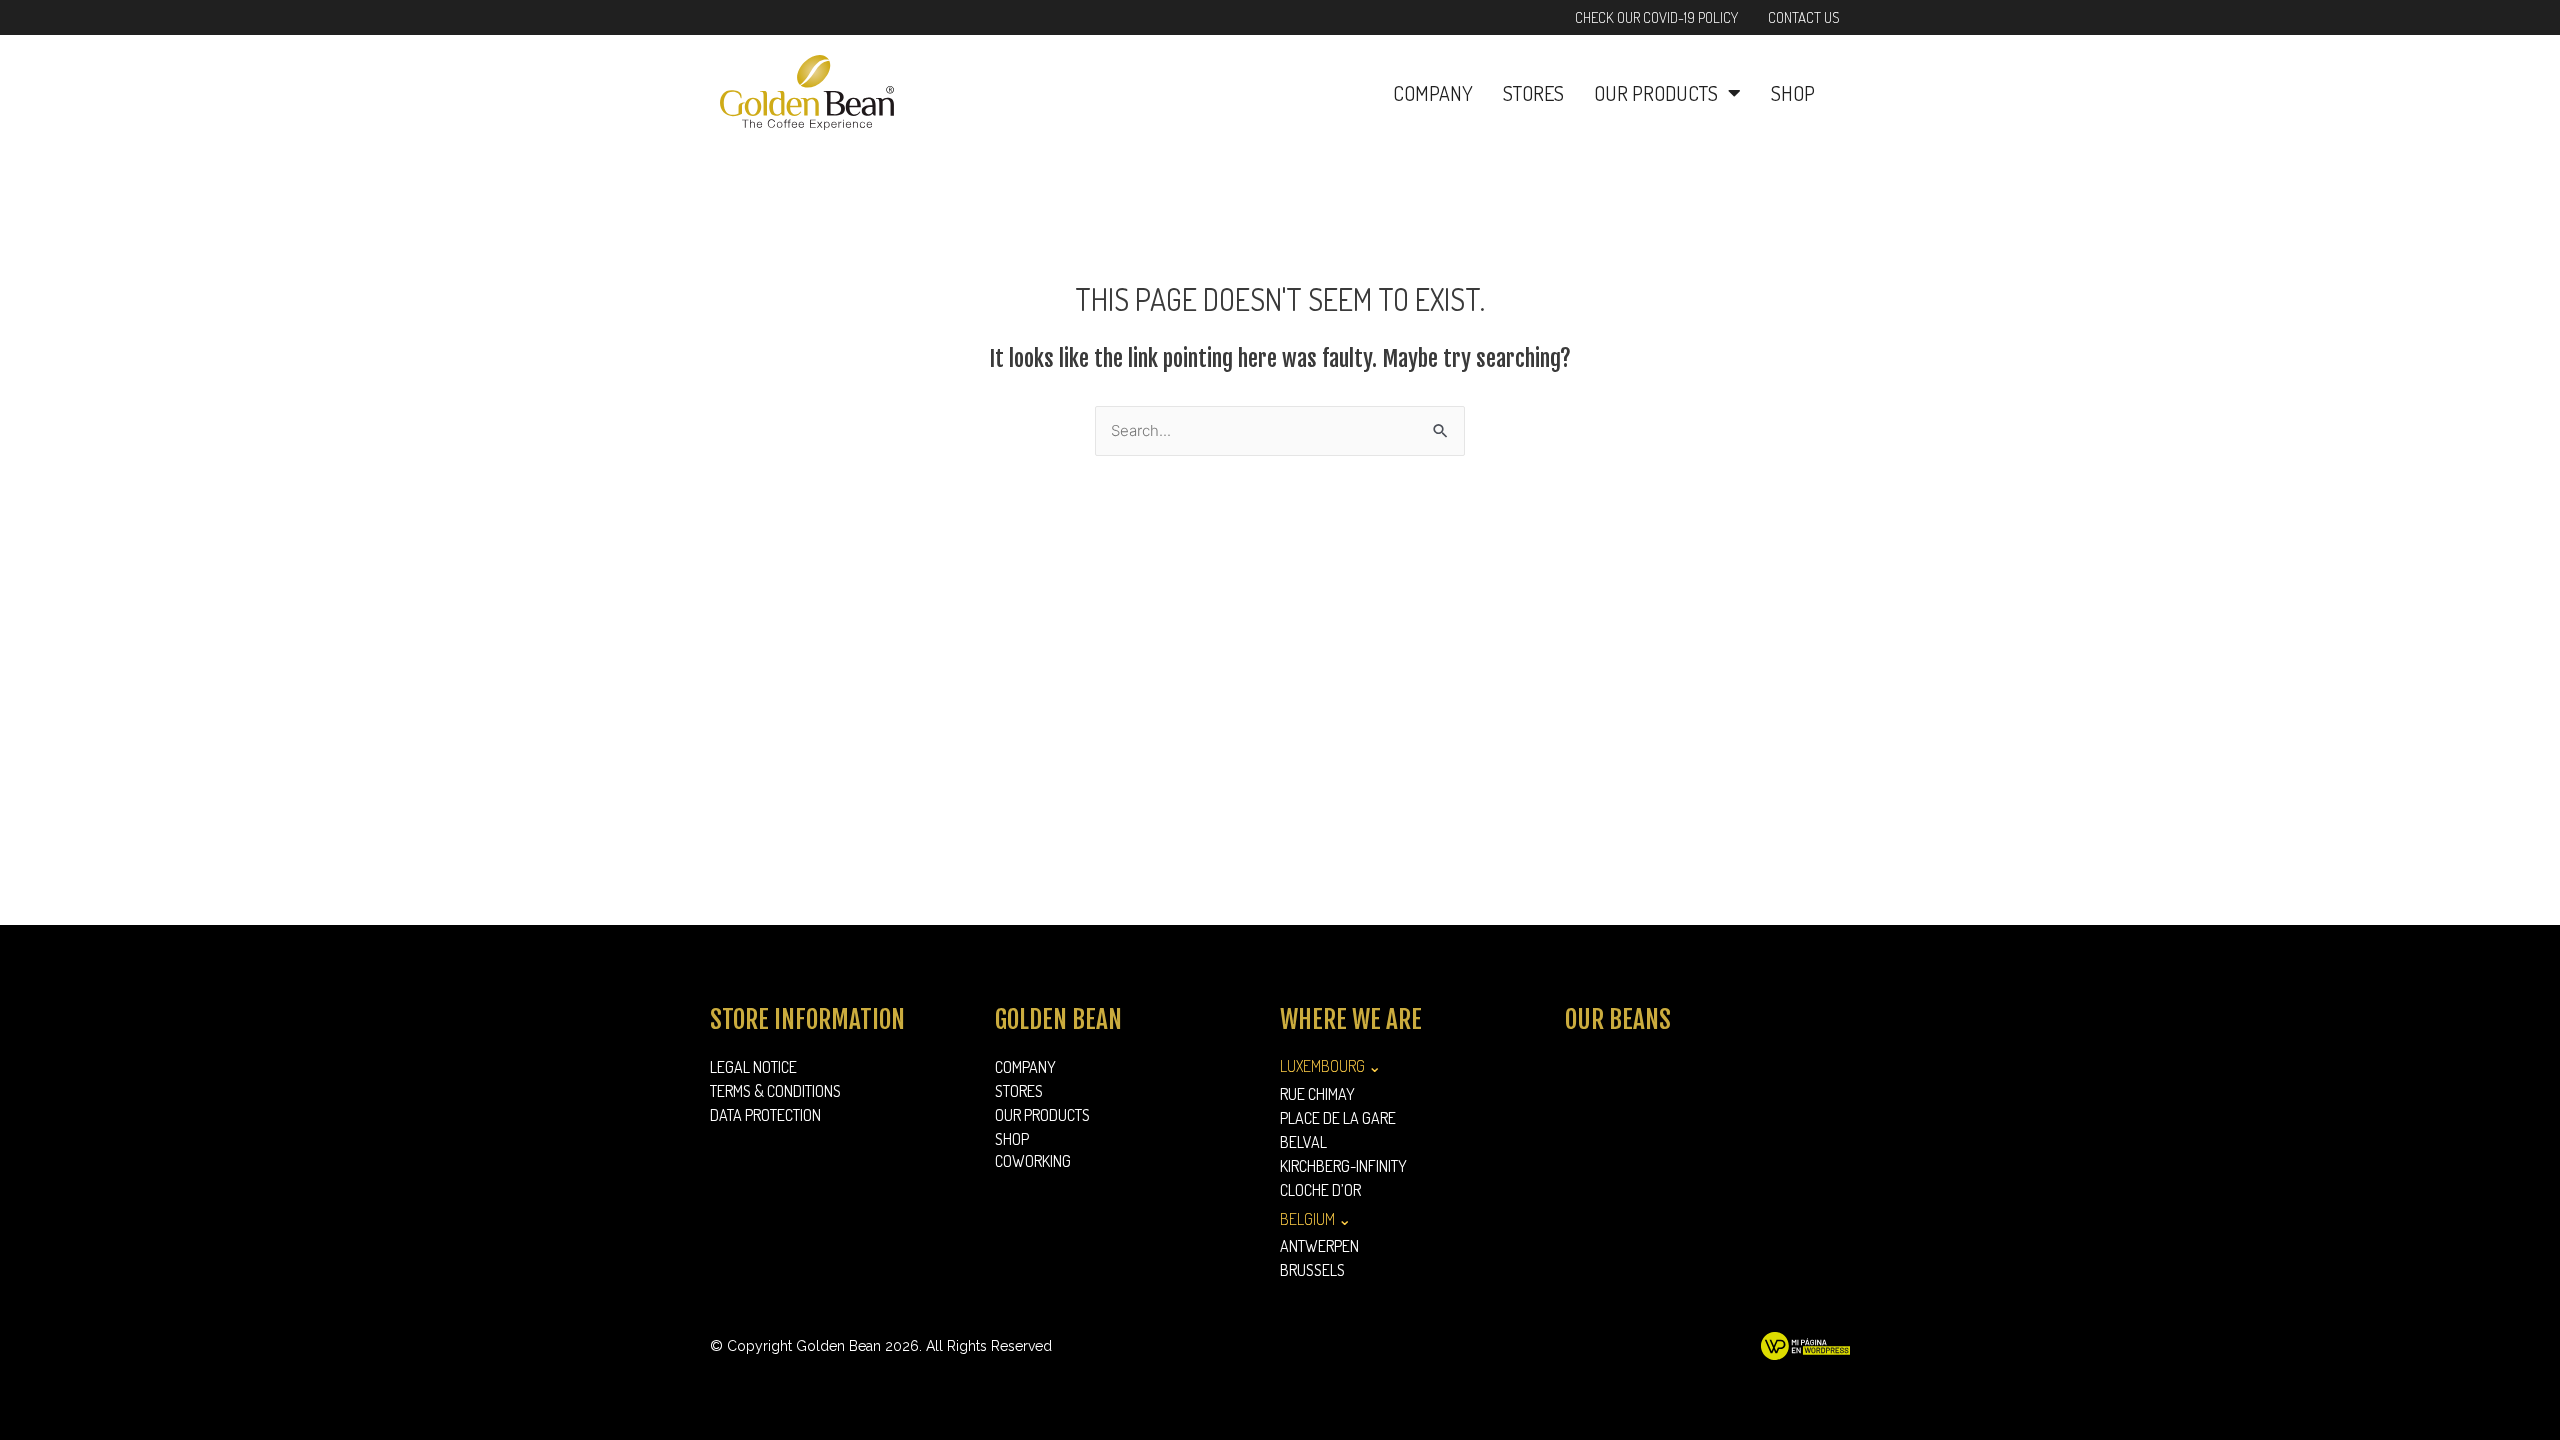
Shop (1793, 93)
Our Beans (1618, 1019)
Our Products (1656, 93)
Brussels (1312, 1270)
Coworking (1033, 1161)
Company (1433, 93)
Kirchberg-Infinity (1343, 1166)
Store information (807, 1019)
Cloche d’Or (1320, 1190)
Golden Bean (1058, 1019)
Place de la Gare (1338, 1118)
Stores (1533, 93)
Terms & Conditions (775, 1091)
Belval (1303, 1142)
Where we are (1351, 1019)
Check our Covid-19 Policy (1656, 17)
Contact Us (1804, 17)
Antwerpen (1319, 1246)
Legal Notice (753, 1067)
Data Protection (765, 1115)
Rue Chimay (1317, 1094)
